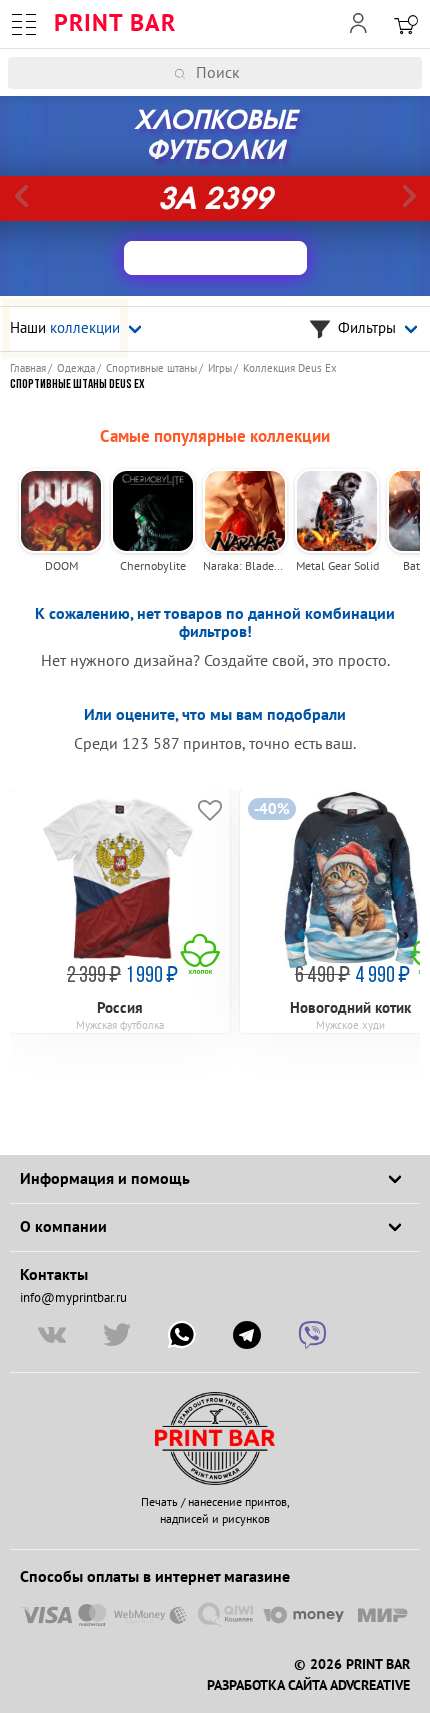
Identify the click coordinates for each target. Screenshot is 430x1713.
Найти (417, 73)
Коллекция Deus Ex (290, 368)
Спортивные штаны (151, 368)
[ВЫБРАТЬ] (215, 258)
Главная (28, 368)
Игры (220, 368)
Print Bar (115, 24)
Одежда (76, 368)
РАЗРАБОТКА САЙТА (266, 1686)
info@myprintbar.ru (73, 1298)
